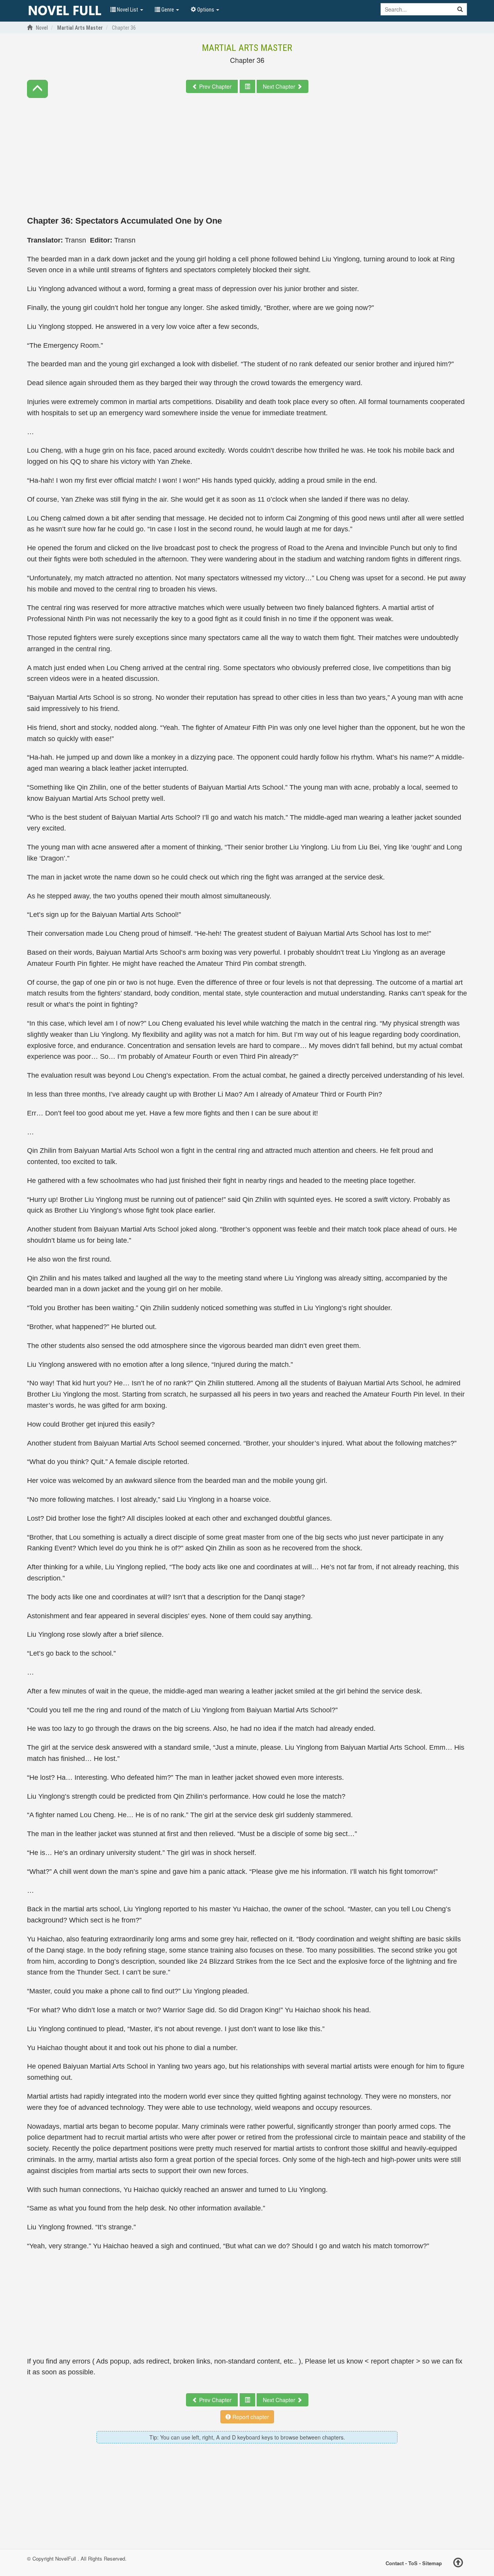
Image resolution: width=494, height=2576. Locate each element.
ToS (413, 2563)
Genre (168, 10)
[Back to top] (458, 2564)
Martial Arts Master (247, 48)
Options (206, 10)
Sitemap (432, 2563)
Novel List (128, 10)
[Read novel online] (65, 11)
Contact (395, 2563)
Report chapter (250, 2417)
